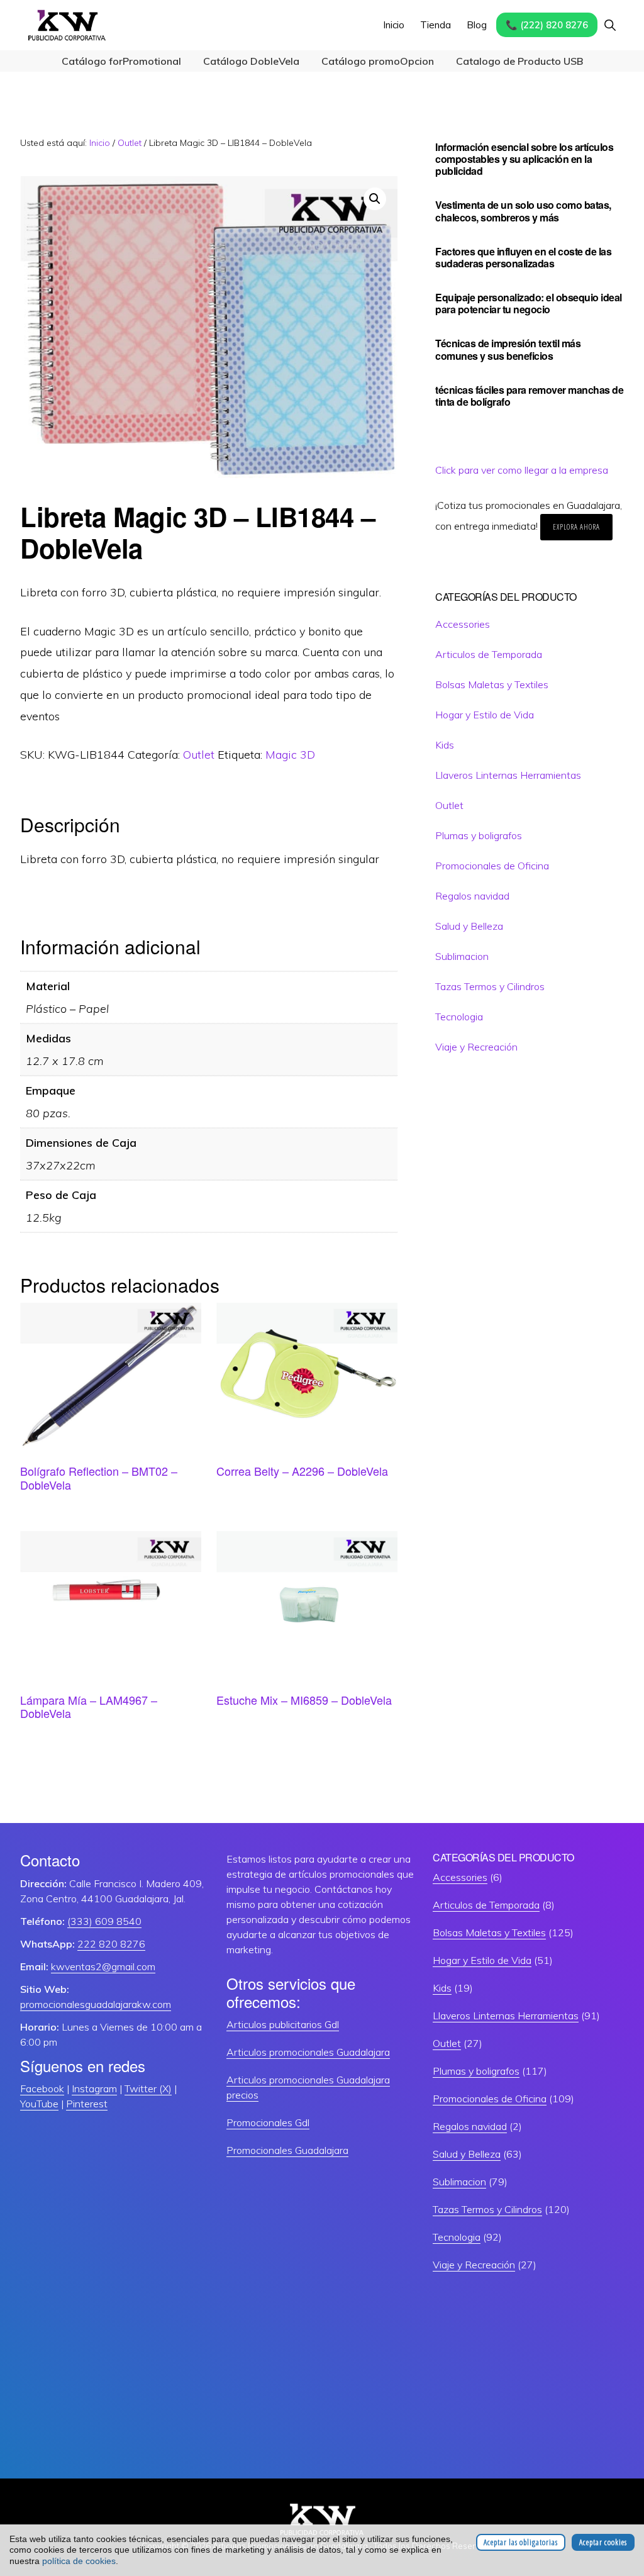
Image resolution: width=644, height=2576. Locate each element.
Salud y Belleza (469, 926)
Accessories (463, 624)
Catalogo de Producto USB (519, 61)
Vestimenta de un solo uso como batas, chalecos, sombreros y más (523, 211)
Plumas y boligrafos (479, 835)
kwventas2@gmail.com (103, 1966)
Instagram (94, 2088)
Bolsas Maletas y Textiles (492, 684)
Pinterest (87, 2104)
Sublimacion (462, 956)
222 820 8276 (111, 1944)
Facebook (42, 2088)
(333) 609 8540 (104, 1921)
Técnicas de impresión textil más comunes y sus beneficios (508, 349)
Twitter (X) (148, 2088)
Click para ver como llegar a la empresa (522, 470)
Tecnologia (459, 1017)
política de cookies (79, 2561)
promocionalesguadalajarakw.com (96, 2004)
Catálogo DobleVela (251, 61)
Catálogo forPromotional (121, 61)
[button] (610, 25)
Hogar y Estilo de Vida (485, 715)
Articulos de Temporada (489, 654)
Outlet (130, 143)
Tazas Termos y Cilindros (490, 986)
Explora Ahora (576, 527)
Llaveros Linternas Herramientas (508, 775)
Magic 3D (290, 755)
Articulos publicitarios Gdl (283, 2024)
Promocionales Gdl (268, 2122)
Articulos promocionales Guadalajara (308, 2052)
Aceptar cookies (603, 2542)
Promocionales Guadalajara (287, 2150)
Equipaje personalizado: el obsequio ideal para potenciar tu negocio (529, 303)
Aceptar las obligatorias (521, 2542)
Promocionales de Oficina (492, 866)
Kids (445, 745)
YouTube (39, 2104)
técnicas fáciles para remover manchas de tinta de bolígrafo (529, 396)
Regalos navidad (472, 896)
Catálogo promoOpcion (378, 61)
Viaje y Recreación (476, 1047)
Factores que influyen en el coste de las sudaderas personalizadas (523, 257)
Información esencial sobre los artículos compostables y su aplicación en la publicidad (524, 159)
